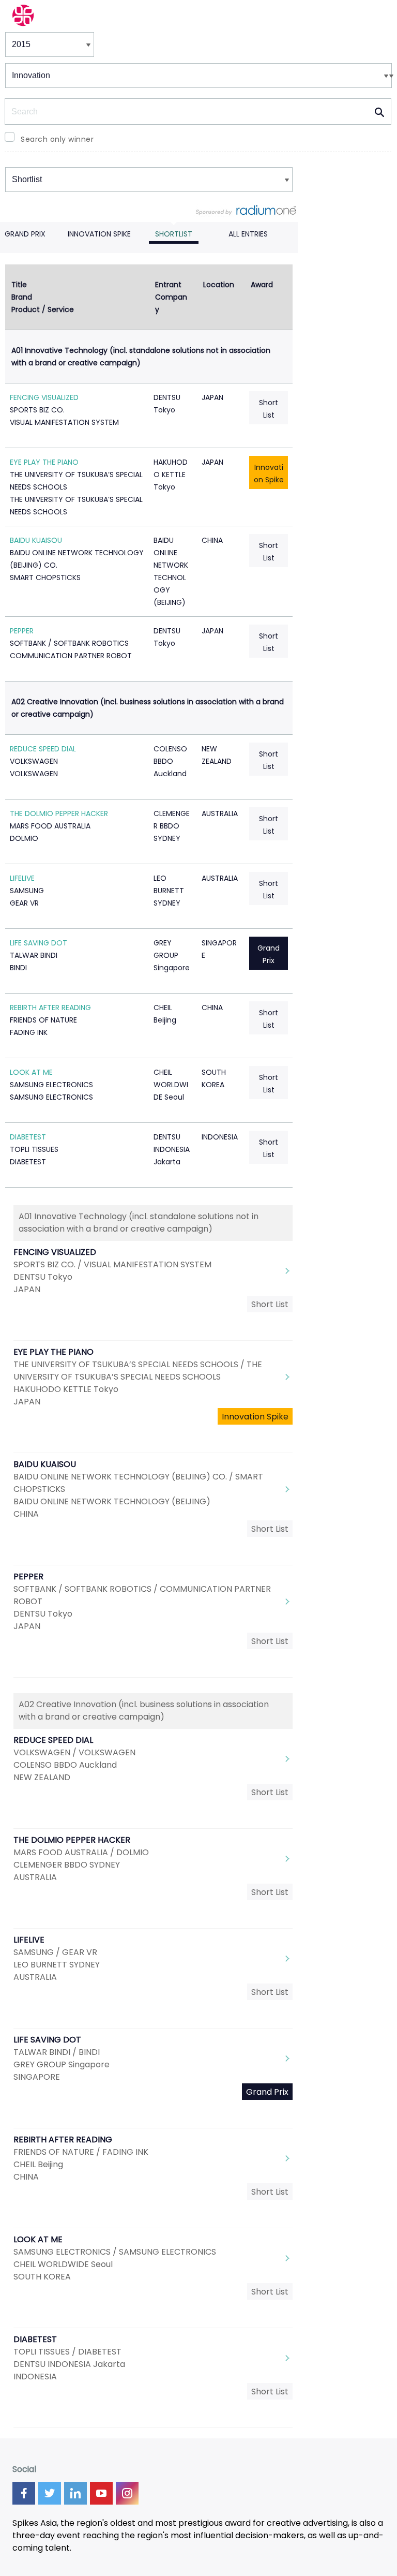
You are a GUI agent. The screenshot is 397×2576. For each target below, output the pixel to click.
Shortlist (174, 234)
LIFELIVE (22, 878)
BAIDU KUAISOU (36, 540)
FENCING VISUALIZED (44, 397)
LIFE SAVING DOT (39, 943)
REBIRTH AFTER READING (50, 1008)
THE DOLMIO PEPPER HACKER (59, 813)
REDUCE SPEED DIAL (43, 749)
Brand (22, 297)
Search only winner (57, 139)
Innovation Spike (99, 234)
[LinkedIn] (75, 2493)
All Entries (248, 234)
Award (262, 285)
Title (19, 285)
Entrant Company (171, 297)
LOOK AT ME (31, 1072)
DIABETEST (28, 1137)
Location (219, 285)
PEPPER (22, 631)
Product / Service (43, 309)
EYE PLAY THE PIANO (44, 462)
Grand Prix (25, 234)
